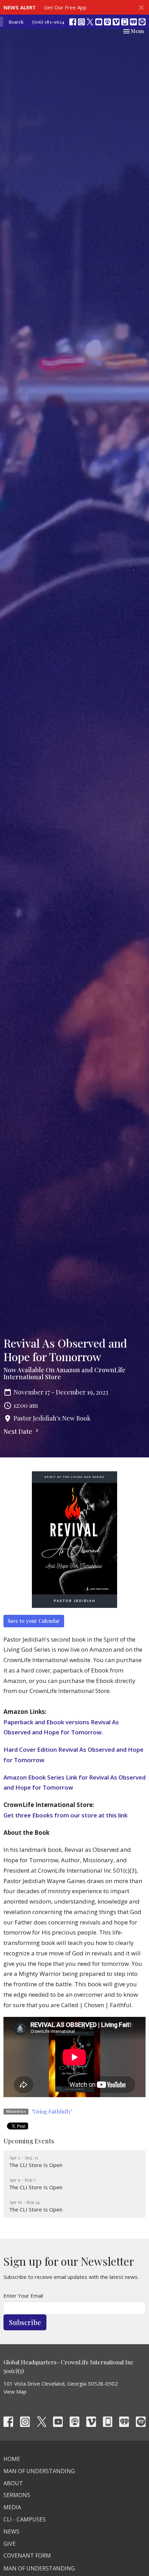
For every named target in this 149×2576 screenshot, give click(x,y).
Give (10, 2544)
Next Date (19, 1431)
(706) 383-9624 (48, 22)
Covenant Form (27, 2555)
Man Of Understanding (39, 2471)
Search (16, 22)
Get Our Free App (65, 7)
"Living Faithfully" (52, 2111)
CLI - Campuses (25, 2519)
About (13, 2483)
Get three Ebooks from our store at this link (65, 1815)
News (11, 2532)
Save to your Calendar (34, 1621)
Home (12, 2459)
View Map (15, 2391)
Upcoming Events (29, 2141)
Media (12, 2507)
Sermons (17, 2495)
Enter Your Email (23, 2296)
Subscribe (25, 2322)
